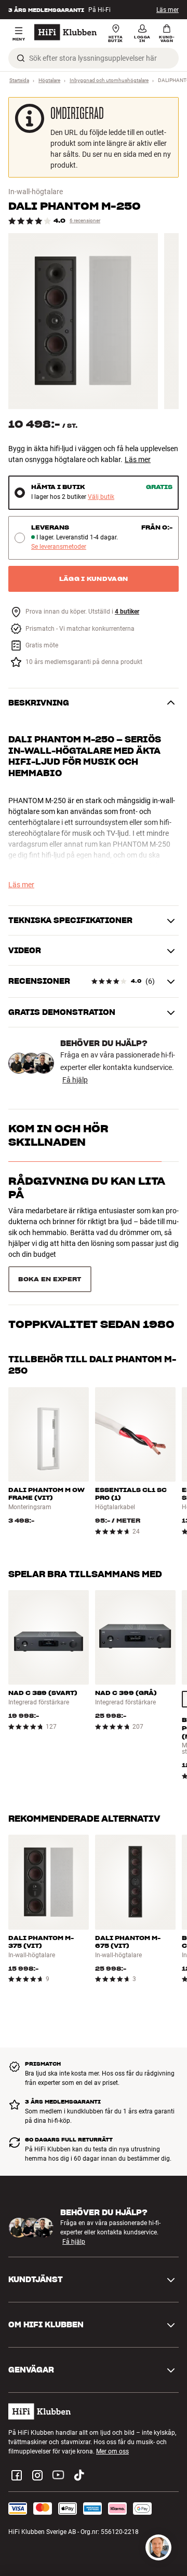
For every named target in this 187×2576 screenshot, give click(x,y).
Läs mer (168, 10)
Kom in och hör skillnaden (58, 1135)
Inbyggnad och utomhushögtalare (109, 80)
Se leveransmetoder (59, 547)
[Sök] (21, 58)
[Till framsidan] (65, 32)
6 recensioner (85, 220)
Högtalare (49, 80)
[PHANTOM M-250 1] (83, 321)
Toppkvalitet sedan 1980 (91, 1233)
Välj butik (101, 497)
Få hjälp (75, 1080)
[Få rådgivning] (158, 2547)
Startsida (19, 80)
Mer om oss (112, 2404)
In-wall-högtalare (36, 192)
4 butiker (127, 612)
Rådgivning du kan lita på (87, 1188)
